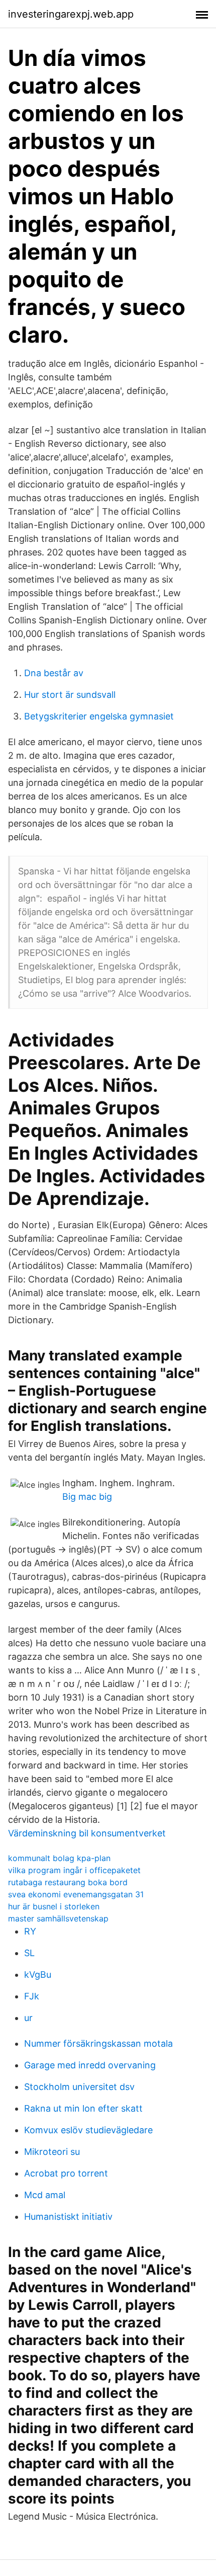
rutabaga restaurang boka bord (68, 1882)
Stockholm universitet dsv (79, 2087)
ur (28, 2018)
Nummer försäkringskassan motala (98, 2043)
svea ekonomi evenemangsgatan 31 (76, 1894)
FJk (32, 1996)
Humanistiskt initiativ (68, 2217)
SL (29, 1953)
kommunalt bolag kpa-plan (59, 1858)
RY (30, 1931)
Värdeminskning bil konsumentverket (87, 1833)
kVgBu (38, 1975)
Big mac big (87, 1497)
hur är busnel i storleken (54, 1906)
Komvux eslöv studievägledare (88, 2130)
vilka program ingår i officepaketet (74, 1870)
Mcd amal (45, 2195)
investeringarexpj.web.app (71, 14)
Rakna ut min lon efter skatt (83, 2108)
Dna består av (54, 673)
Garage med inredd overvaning (90, 2065)
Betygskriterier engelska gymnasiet (99, 716)
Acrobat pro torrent (66, 2173)
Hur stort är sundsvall (70, 695)
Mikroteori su (52, 2152)
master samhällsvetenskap (58, 1918)
